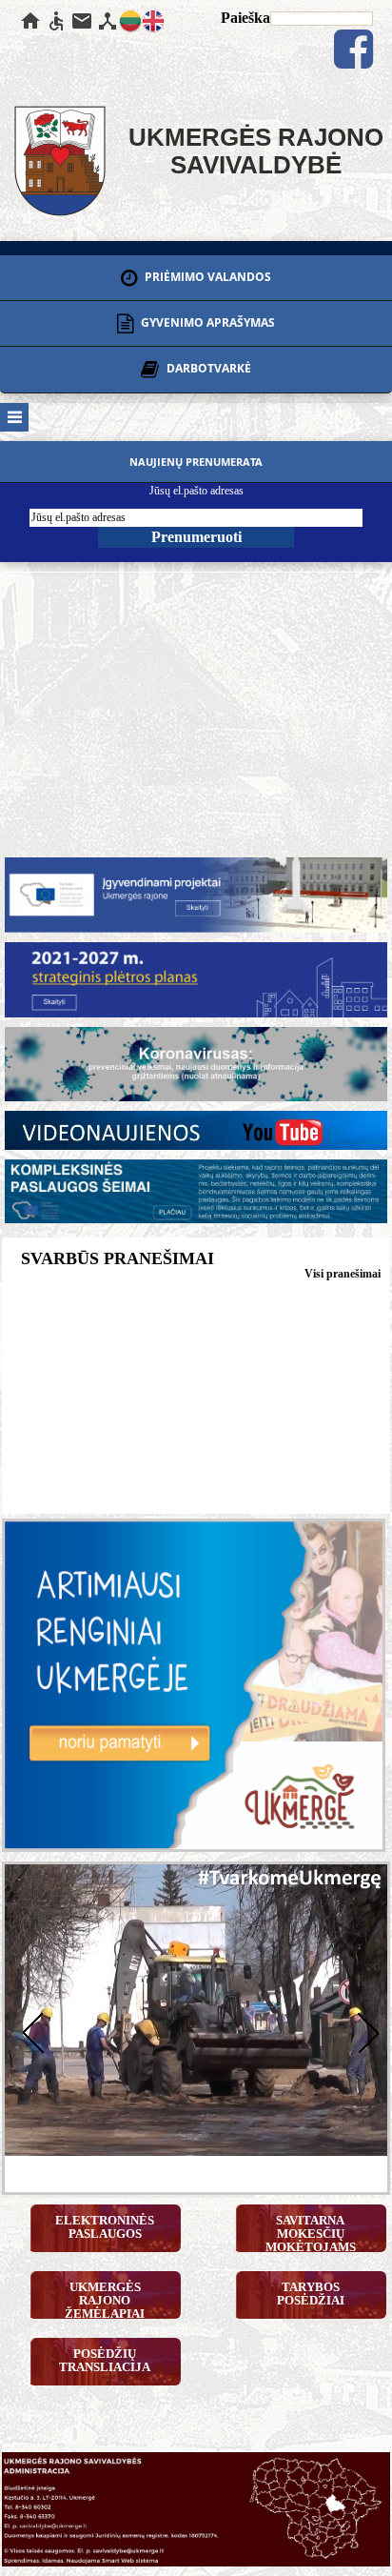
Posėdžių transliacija (105, 2360)
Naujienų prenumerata (196, 462)
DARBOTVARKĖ (207, 369)
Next (363, 2031)
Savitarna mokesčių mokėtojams (311, 2233)
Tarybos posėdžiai (311, 2294)
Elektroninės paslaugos (105, 2227)
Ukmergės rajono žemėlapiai (105, 2299)
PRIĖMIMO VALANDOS (206, 277)
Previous (29, 2031)
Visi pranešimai (343, 1274)
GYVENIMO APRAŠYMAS (206, 322)
